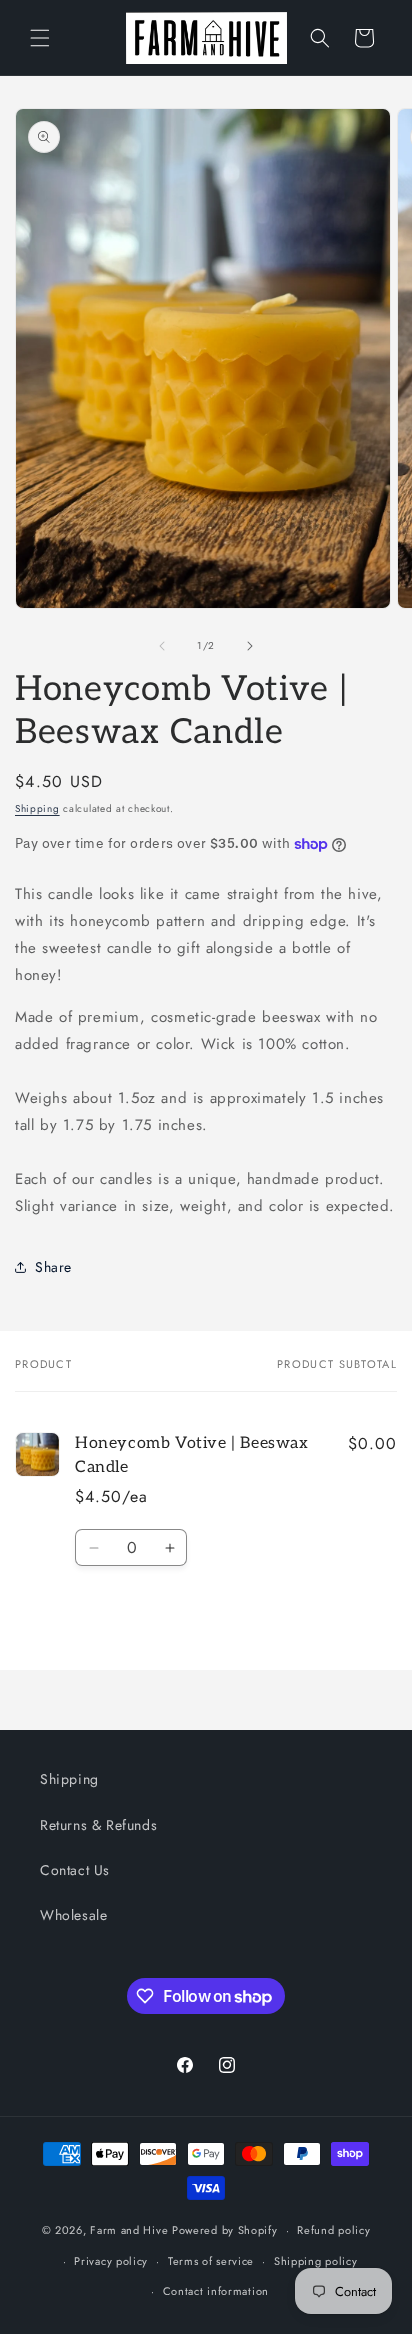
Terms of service (211, 2261)
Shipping (37, 808)
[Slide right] (250, 646)
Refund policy (333, 2230)
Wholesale (73, 1915)
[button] (40, 38)
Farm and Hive (129, 2230)
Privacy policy (111, 2261)
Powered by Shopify (225, 2230)
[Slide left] (162, 646)
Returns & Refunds (98, 1825)
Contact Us (75, 1870)
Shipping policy (316, 2261)
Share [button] (53, 1267)
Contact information (216, 2291)
